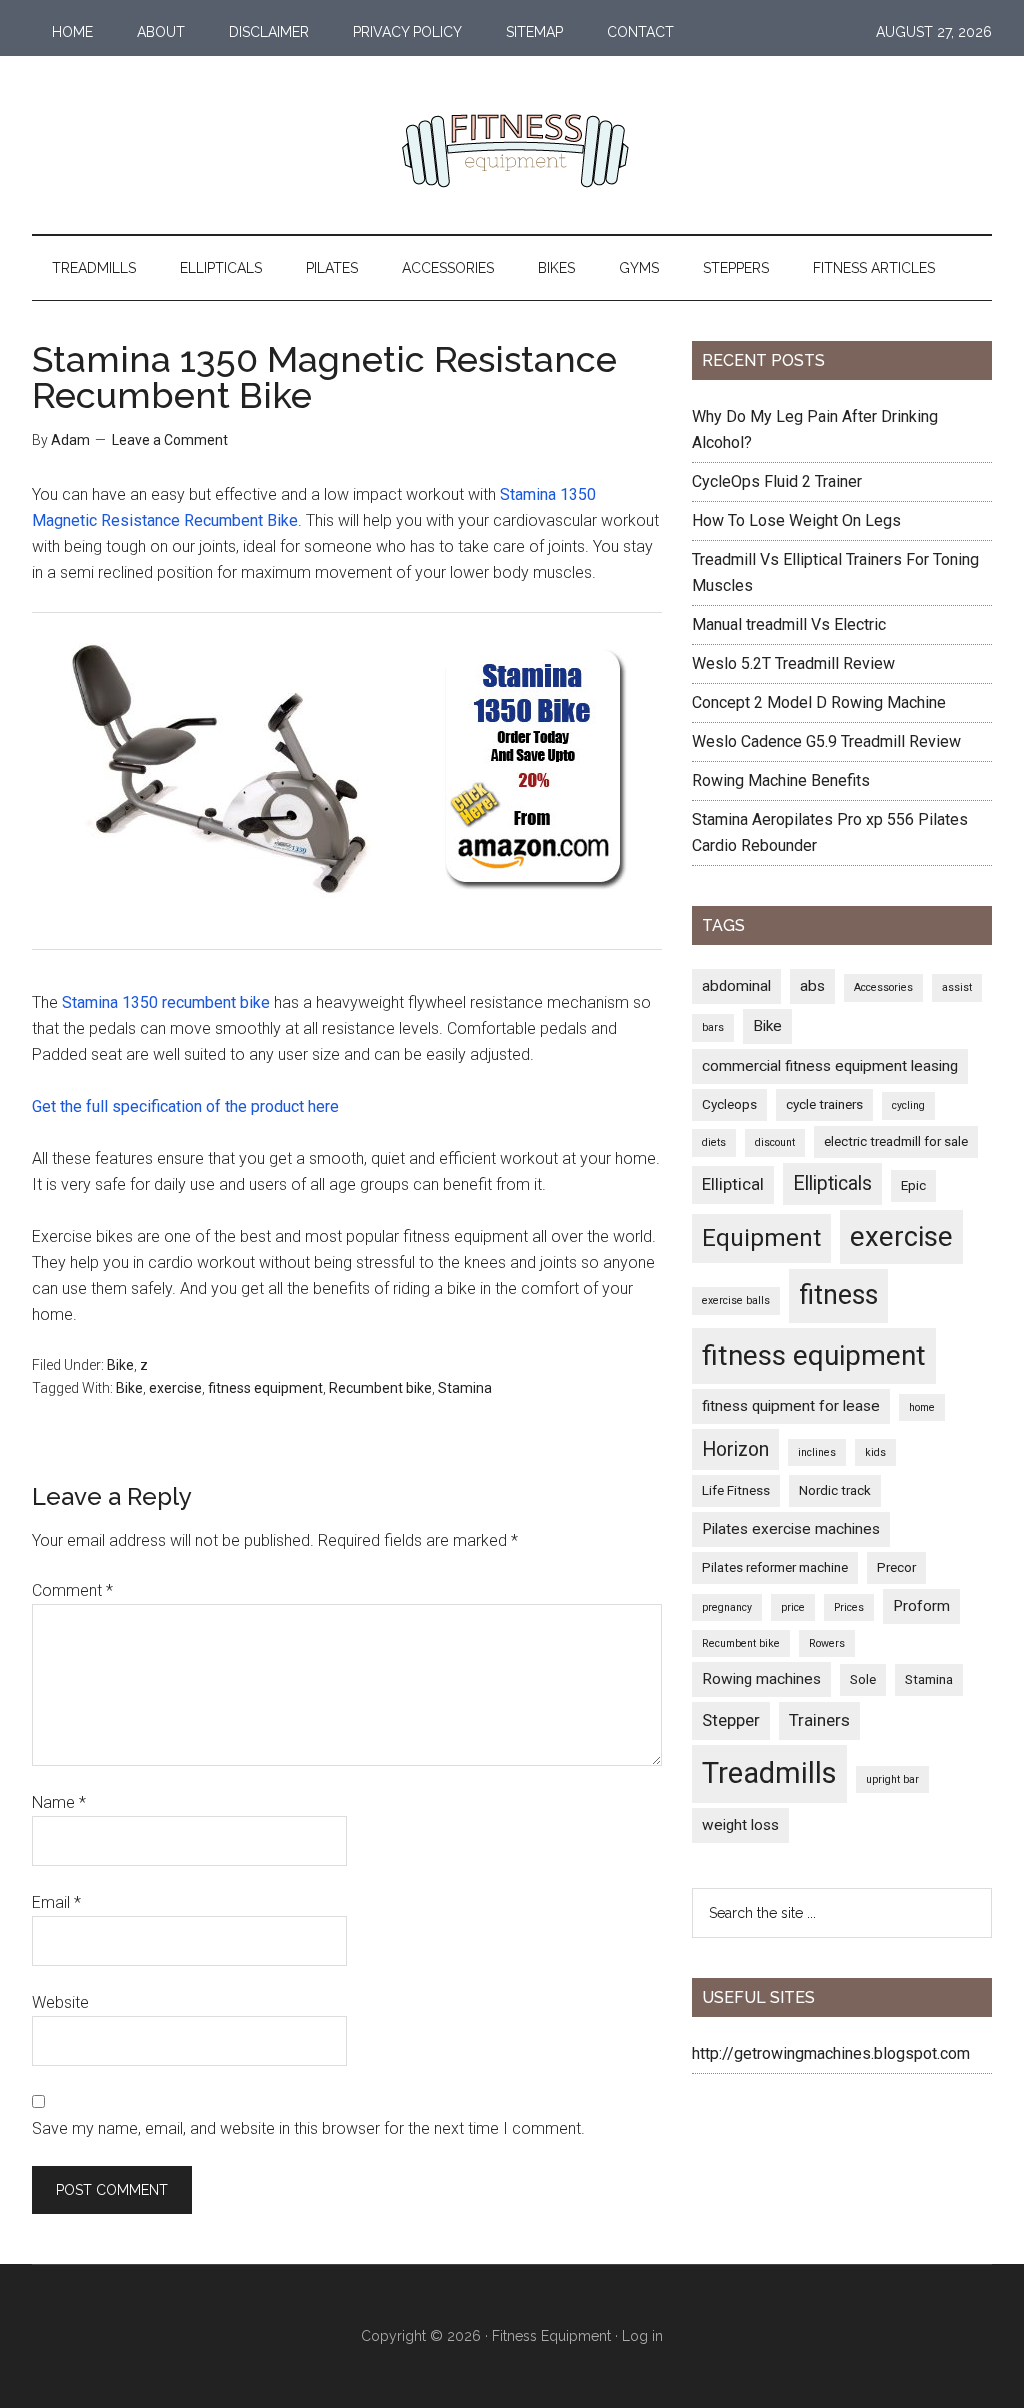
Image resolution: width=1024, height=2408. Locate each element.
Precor (896, 1567)
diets (714, 1142)
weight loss (740, 1825)
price (793, 1607)
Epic (913, 1185)
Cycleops (729, 1104)
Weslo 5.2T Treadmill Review (793, 663)
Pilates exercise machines (791, 1529)
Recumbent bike (380, 1388)
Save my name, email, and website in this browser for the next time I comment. (308, 2128)
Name (59, 1802)
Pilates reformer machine (775, 1567)
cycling (908, 1105)
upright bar (892, 1779)
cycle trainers (824, 1104)
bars (713, 1027)
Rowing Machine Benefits (781, 780)
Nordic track (835, 1490)
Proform (921, 1606)
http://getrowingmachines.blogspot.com (831, 2053)
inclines (817, 1452)
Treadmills (769, 1773)
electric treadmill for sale (896, 1141)
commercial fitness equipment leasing (830, 1066)
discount (775, 1142)
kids (875, 1452)
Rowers (827, 1643)
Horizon (735, 1449)
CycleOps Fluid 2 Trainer (777, 481)
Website (60, 2002)
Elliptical (733, 1184)
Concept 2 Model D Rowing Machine (819, 702)
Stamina (465, 1388)
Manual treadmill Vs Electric (789, 624)
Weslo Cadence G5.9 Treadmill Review (826, 741)
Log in (642, 2336)
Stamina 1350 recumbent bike (166, 1002)
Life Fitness (736, 1490)
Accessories (883, 987)
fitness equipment (265, 1388)
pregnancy (727, 1607)
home (922, 1407)
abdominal (736, 986)
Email (56, 1902)
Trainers (819, 1720)
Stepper (731, 1720)
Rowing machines (761, 1679)
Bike (120, 1365)
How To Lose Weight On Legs (796, 520)
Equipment (761, 1238)
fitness (838, 1295)
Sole (863, 1679)
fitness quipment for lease (791, 1406)
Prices (849, 1607)
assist (957, 987)
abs (812, 986)
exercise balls (736, 1300)
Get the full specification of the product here (185, 1106)
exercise (175, 1388)
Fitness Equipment (551, 2336)
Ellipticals (832, 1183)
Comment (72, 1590)
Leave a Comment (170, 440)
